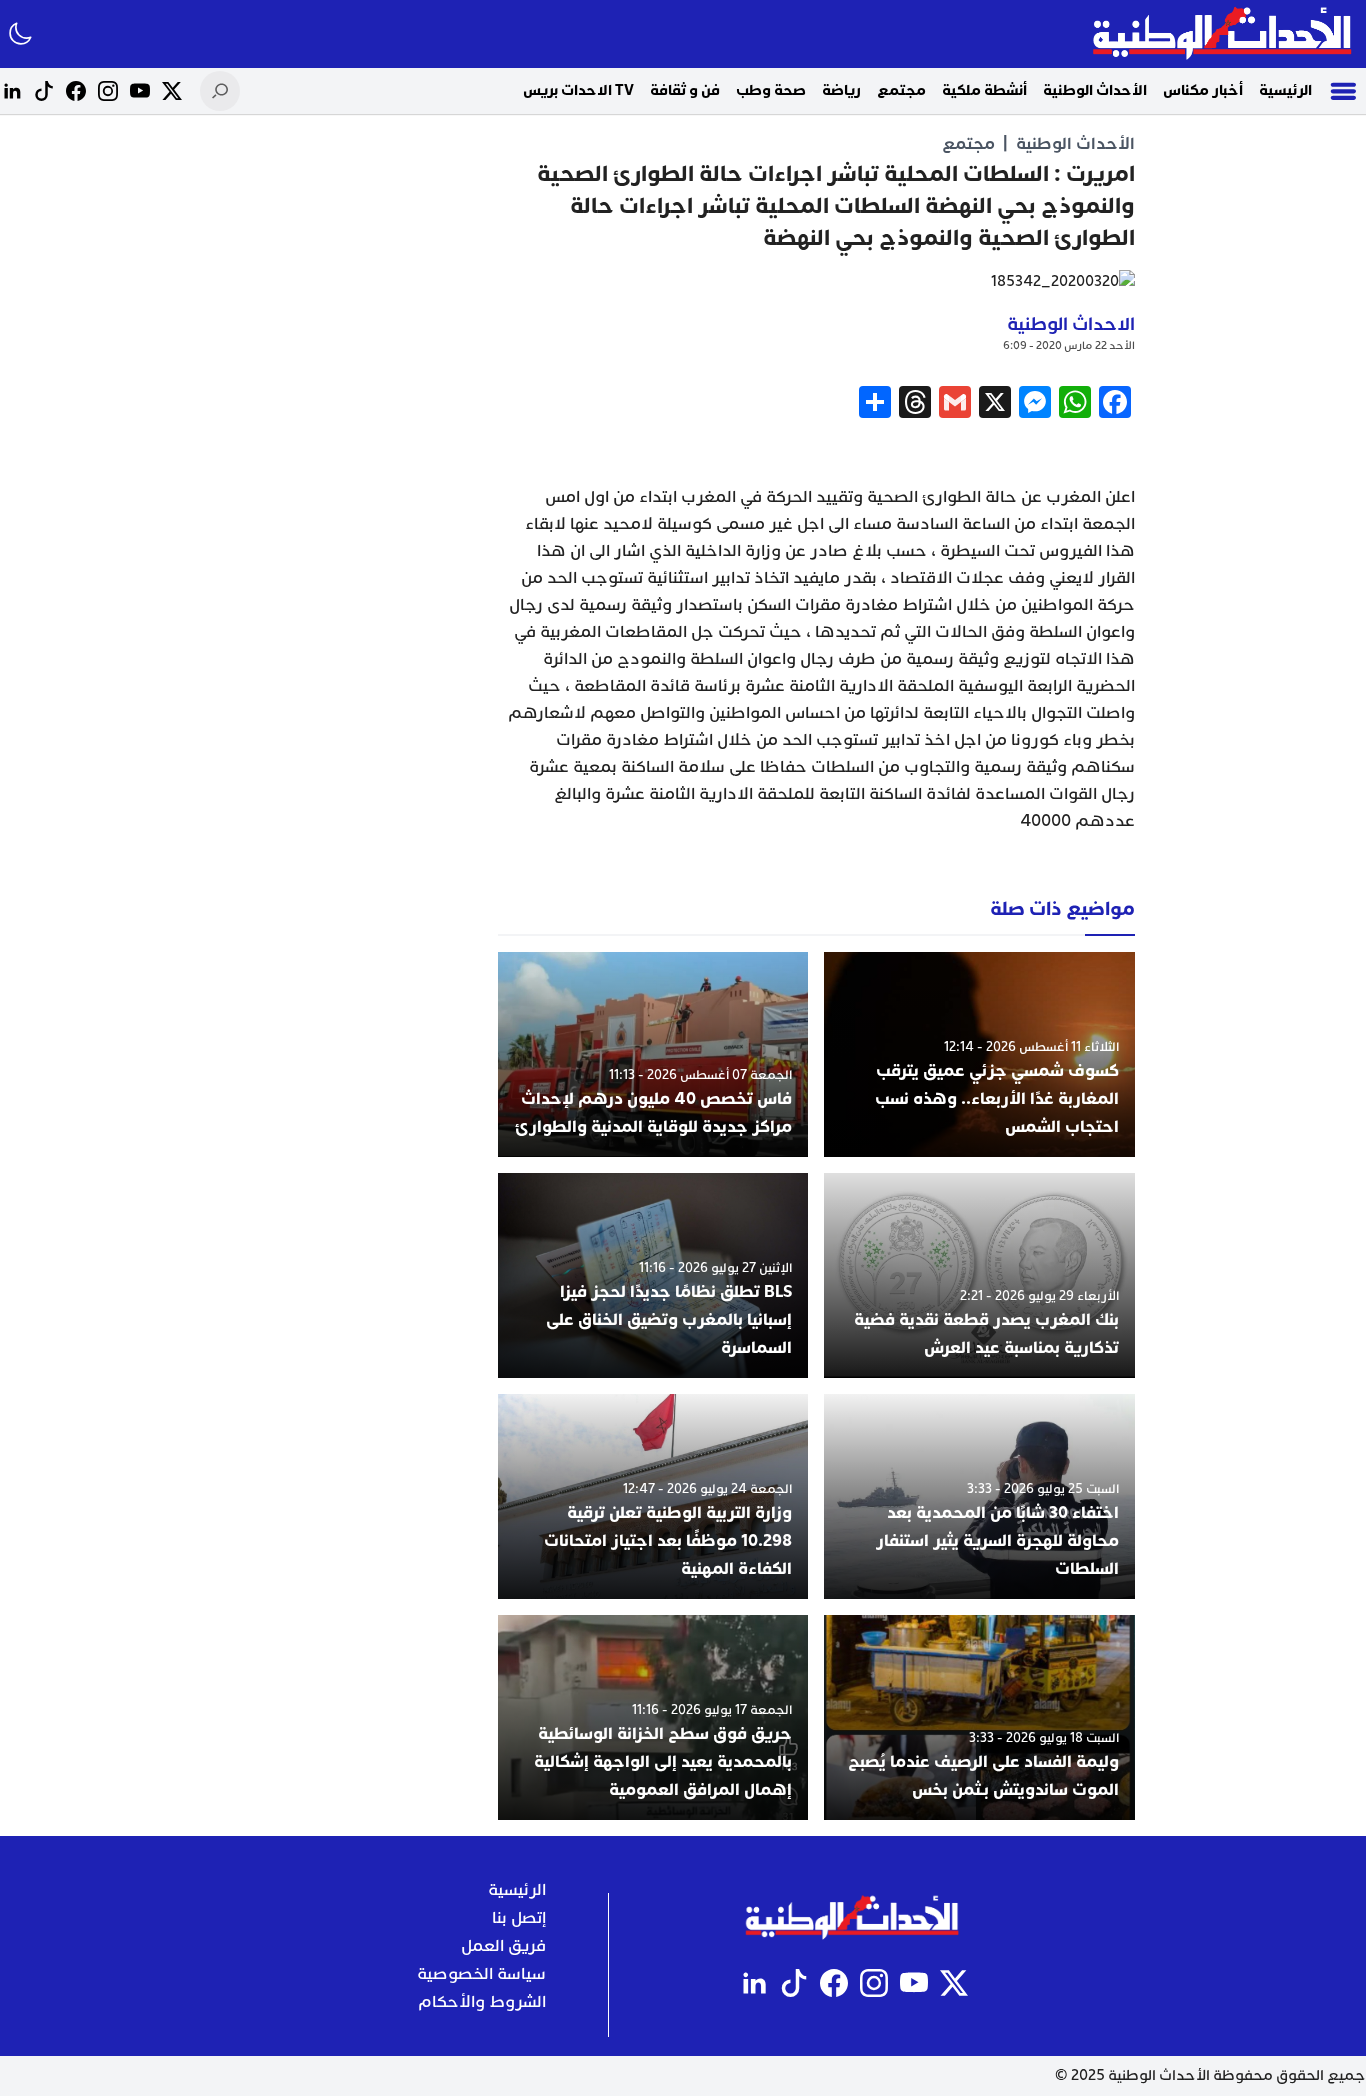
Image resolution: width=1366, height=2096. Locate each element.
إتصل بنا (519, 1918)
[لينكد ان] (12, 91)
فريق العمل (503, 1946)
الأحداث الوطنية (1095, 90)
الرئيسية (1285, 90)
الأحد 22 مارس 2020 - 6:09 (1069, 345)
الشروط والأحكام (482, 2002)
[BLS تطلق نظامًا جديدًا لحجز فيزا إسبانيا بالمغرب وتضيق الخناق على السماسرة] (653, 1275)
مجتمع (901, 90)
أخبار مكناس (1203, 90)
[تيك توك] (44, 91)
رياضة (841, 90)
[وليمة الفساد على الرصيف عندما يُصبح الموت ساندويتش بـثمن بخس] (979, 1717)
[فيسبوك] (76, 91)
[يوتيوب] (140, 91)
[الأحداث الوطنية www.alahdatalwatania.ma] (1224, 34)
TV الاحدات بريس (578, 90)
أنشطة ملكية (984, 90)
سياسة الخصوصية (481, 1974)
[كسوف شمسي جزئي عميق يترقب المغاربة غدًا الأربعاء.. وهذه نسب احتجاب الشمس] (979, 1054)
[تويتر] (172, 91)
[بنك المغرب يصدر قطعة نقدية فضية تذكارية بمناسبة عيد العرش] (979, 1275)
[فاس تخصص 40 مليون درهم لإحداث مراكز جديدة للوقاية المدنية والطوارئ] (653, 1054)
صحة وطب (771, 90)
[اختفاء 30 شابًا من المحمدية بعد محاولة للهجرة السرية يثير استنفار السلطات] (979, 1496)
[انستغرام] (108, 91)
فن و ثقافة (685, 90)
